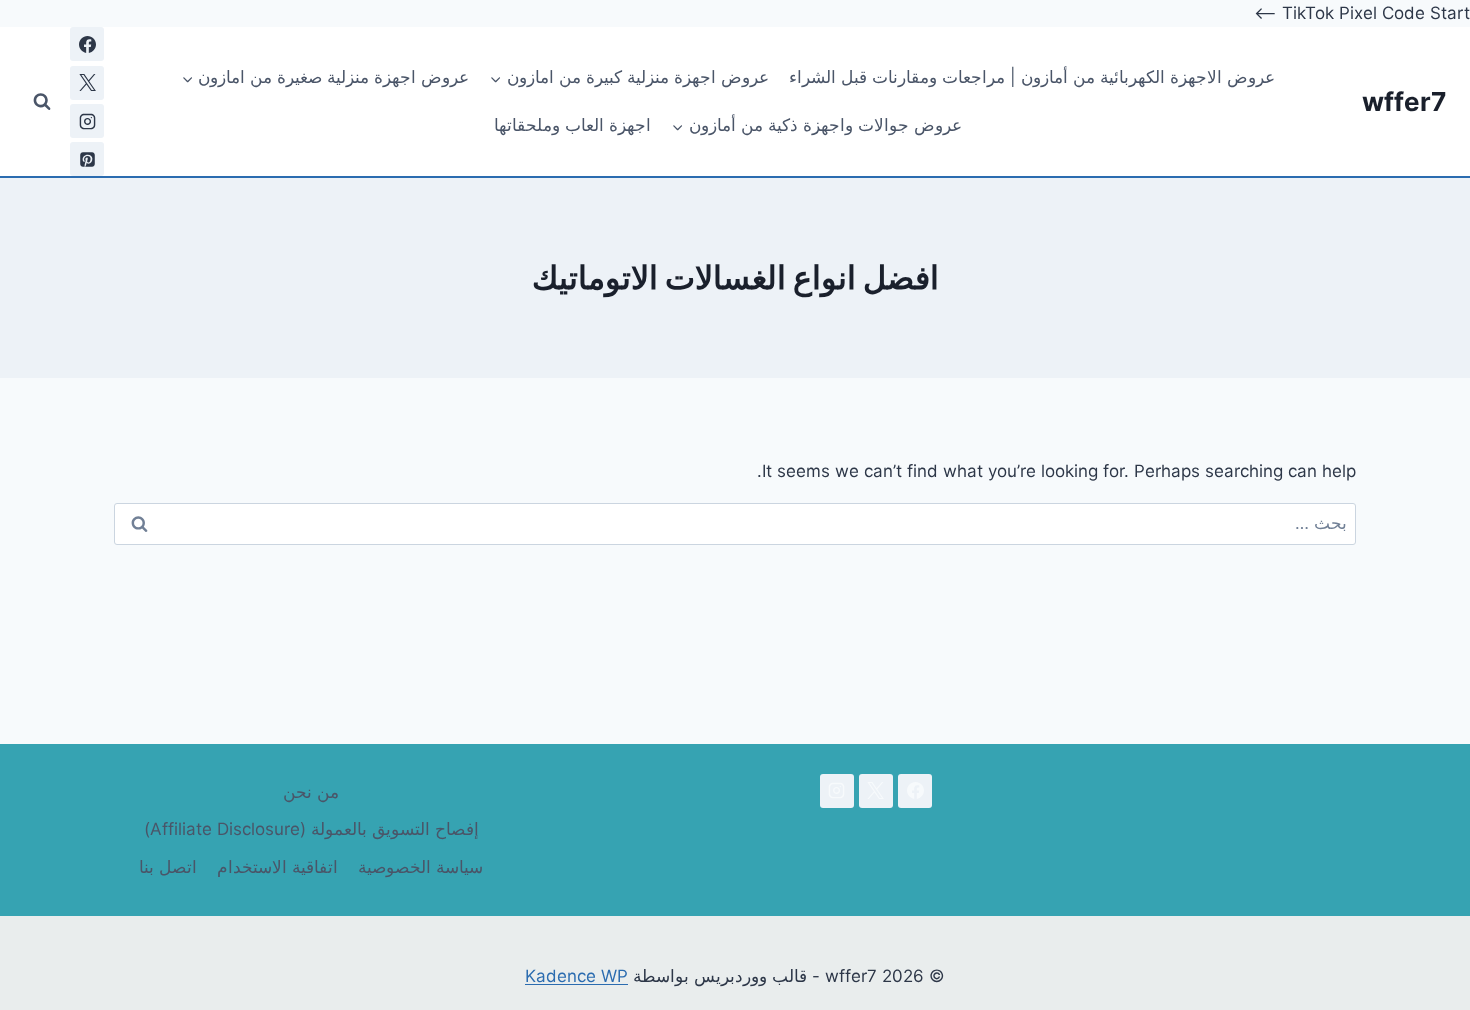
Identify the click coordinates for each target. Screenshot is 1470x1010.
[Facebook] (87, 44)
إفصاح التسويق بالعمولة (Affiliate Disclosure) (311, 829)
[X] (87, 83)
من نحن (311, 792)
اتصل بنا (168, 867)
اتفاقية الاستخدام (277, 867)
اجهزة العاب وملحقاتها (572, 125)
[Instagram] (87, 121)
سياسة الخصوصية (420, 867)
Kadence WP (576, 976)
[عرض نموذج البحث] (42, 102)
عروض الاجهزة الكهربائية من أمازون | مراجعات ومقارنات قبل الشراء (1032, 77)
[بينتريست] (87, 159)
